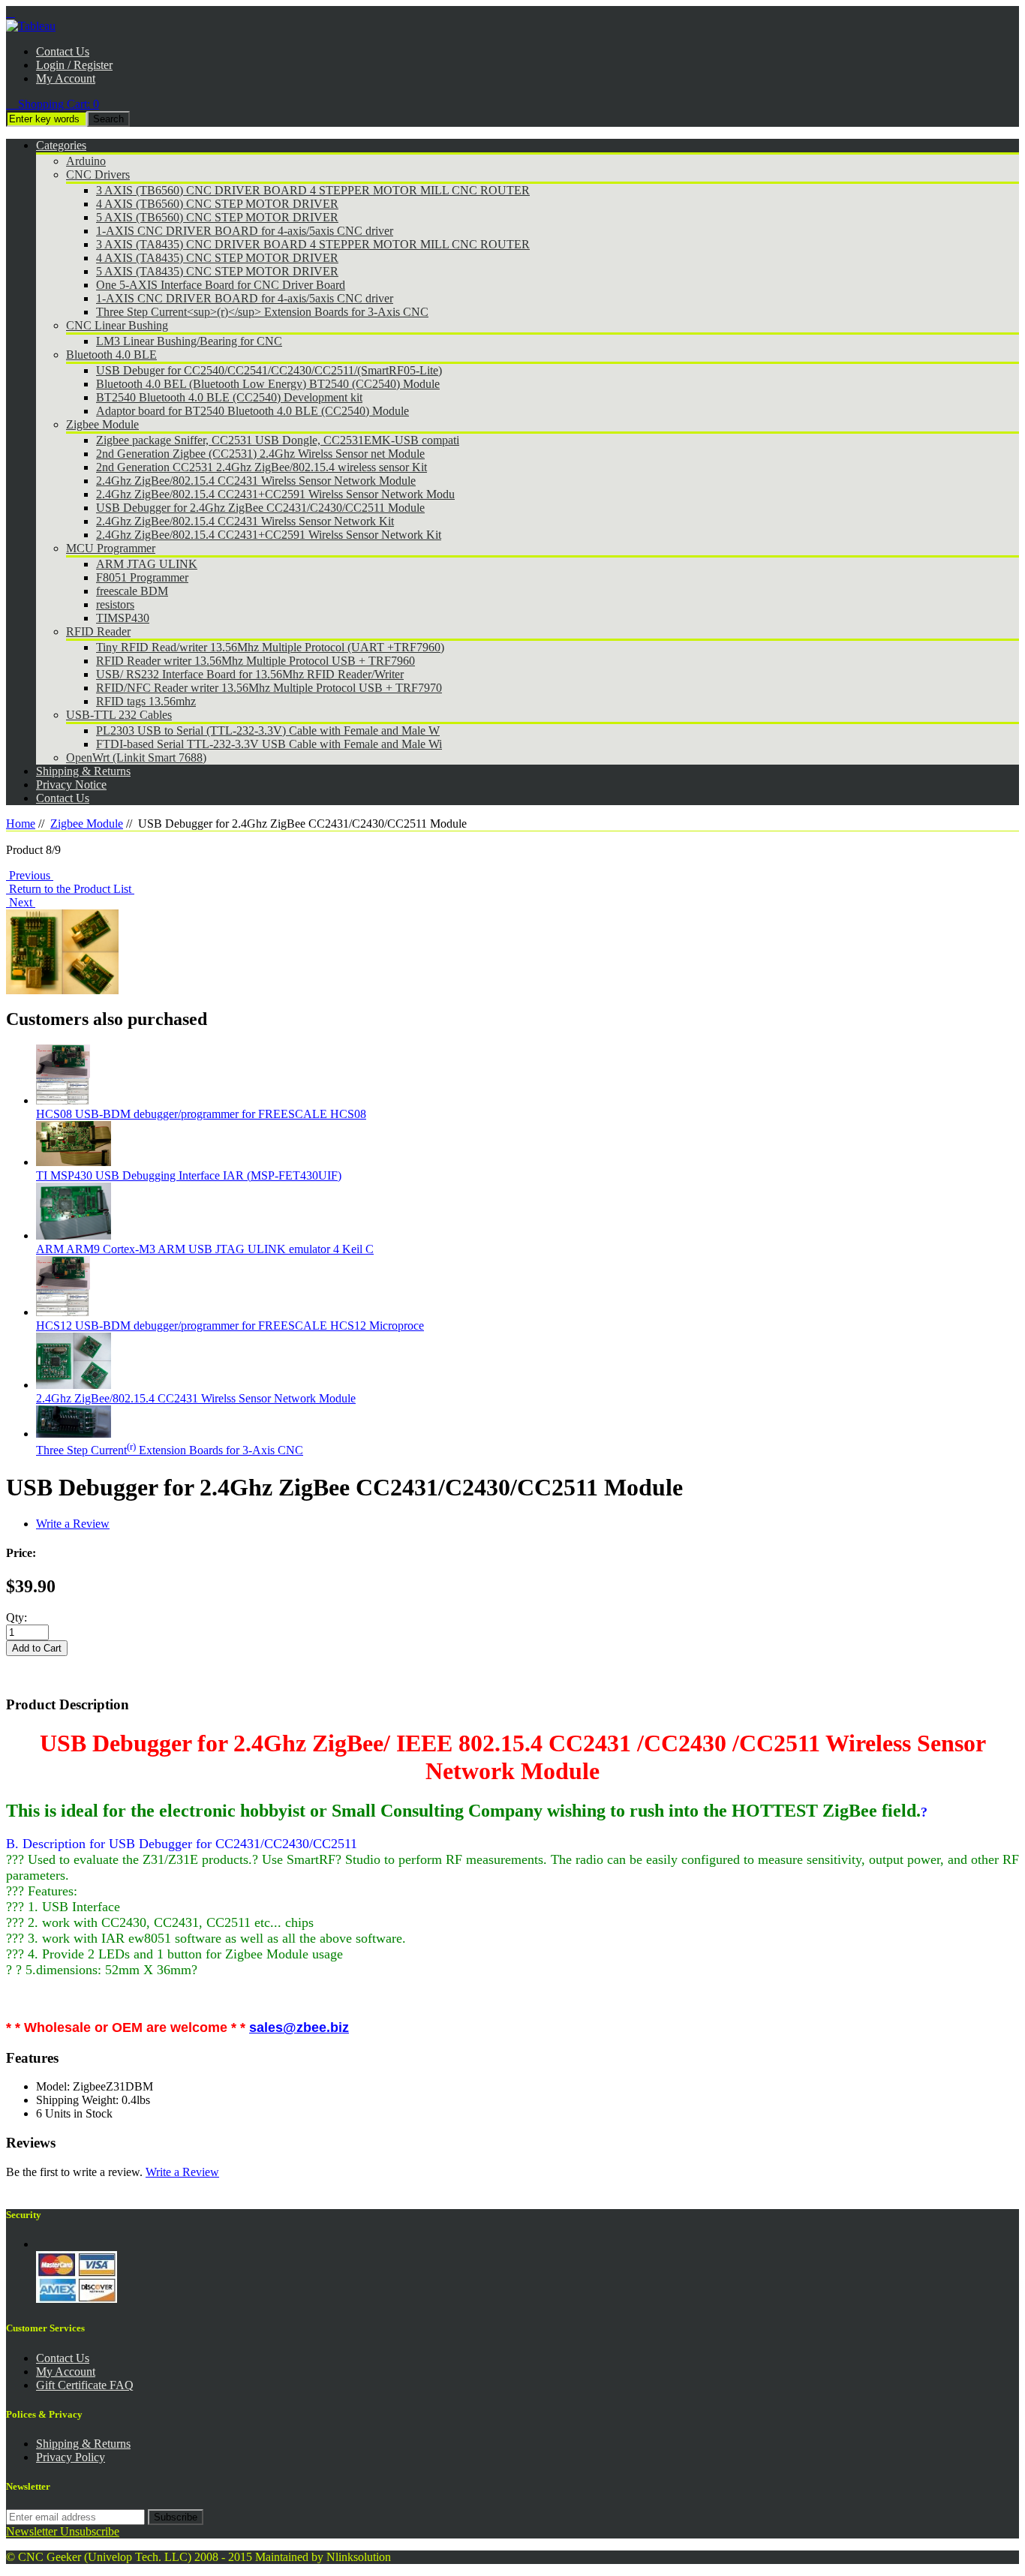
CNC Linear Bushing (117, 325)
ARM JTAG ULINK (147, 564)
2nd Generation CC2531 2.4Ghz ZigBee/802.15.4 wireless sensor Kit (262, 467)
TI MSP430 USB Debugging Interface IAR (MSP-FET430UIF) (189, 1175)
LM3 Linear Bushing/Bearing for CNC (189, 341)
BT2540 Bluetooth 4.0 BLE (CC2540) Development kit (229, 397)
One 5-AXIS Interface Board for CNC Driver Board (221, 285)
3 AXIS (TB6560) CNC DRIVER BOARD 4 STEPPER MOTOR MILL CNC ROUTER (313, 190)
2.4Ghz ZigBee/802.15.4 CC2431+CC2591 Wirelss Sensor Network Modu (275, 494)
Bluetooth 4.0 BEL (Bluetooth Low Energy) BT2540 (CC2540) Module (268, 384)
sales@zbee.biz (299, 2027)
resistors (115, 604)
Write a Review (73, 1524)
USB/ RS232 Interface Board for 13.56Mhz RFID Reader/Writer (250, 674)
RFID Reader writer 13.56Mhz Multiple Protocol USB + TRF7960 (255, 661)
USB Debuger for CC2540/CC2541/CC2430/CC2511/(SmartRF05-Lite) (269, 370)
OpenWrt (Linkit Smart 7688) (136, 757)
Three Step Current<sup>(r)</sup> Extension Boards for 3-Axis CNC (262, 312)
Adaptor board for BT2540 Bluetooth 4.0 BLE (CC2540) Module (252, 411)
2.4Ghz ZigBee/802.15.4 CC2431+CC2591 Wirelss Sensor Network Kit (269, 535)
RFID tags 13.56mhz (146, 701)
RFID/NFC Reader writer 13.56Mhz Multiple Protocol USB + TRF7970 (269, 688)
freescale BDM (132, 591)
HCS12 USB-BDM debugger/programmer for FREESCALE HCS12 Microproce (230, 1326)
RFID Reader (98, 631)
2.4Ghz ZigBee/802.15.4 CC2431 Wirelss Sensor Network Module (256, 481)
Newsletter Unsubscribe (63, 2531)
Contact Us (63, 51)
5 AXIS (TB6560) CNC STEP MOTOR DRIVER (217, 217)
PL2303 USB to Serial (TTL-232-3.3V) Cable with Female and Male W (268, 730)
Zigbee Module (102, 424)
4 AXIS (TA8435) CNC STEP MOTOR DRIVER (217, 258)
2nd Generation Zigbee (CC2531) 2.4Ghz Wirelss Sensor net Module (260, 454)
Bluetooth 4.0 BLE (111, 355)
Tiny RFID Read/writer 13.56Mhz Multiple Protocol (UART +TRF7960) (270, 647)
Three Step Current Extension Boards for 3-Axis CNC (170, 1450)
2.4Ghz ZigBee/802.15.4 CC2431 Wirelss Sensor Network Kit (245, 521)
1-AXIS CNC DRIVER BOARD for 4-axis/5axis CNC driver (245, 231)
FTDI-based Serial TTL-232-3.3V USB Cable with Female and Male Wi (269, 744)
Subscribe (176, 2517)
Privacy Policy (71, 2457)
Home (21, 824)
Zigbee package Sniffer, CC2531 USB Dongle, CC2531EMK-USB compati (278, 440)
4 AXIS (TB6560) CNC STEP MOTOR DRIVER (217, 204)
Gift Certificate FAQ (85, 2385)
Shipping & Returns (83, 2444)
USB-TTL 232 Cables (119, 715)
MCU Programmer (111, 548)
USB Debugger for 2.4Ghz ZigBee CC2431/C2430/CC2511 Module (260, 508)
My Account (66, 78)
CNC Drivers (98, 174)
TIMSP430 (123, 618)
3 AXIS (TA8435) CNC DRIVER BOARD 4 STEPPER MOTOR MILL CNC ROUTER (313, 244)
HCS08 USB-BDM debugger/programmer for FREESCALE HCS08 (201, 1114)
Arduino (86, 161)
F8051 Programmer (142, 577)
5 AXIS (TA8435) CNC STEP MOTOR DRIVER (217, 271)
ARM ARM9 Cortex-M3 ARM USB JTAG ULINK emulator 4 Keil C (205, 1249)
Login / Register (74, 65)
